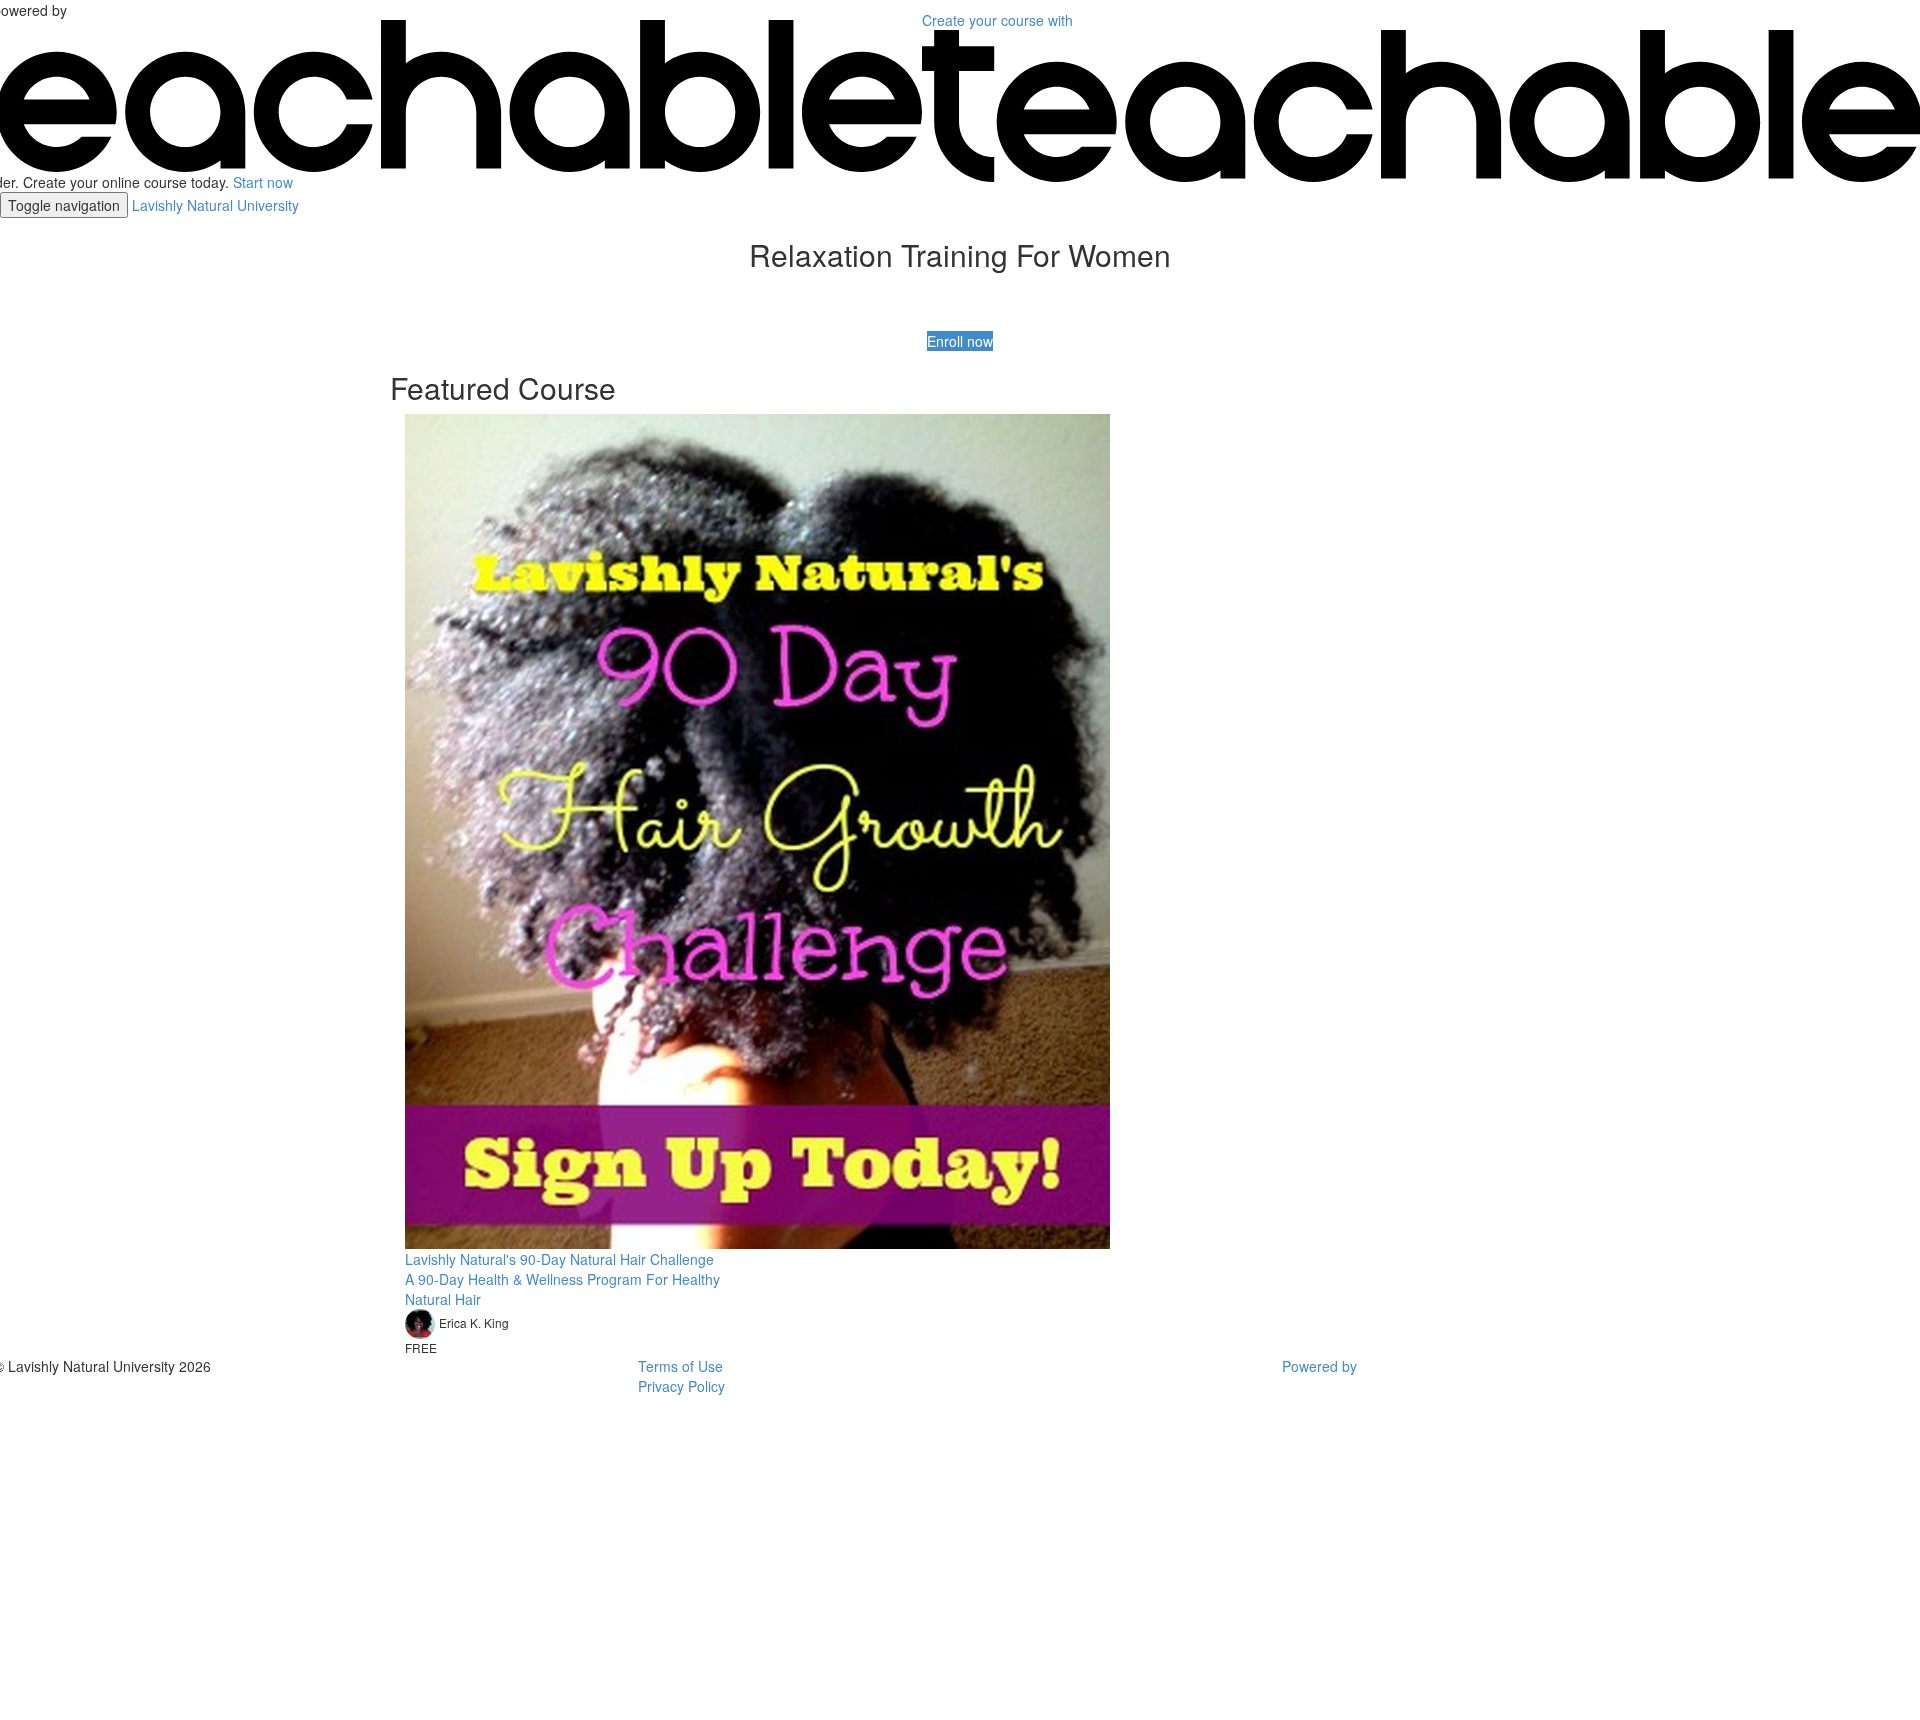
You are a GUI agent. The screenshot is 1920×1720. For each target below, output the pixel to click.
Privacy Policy (681, 1386)
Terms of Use (680, 1366)
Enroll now (960, 341)
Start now (263, 182)
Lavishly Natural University (215, 205)
